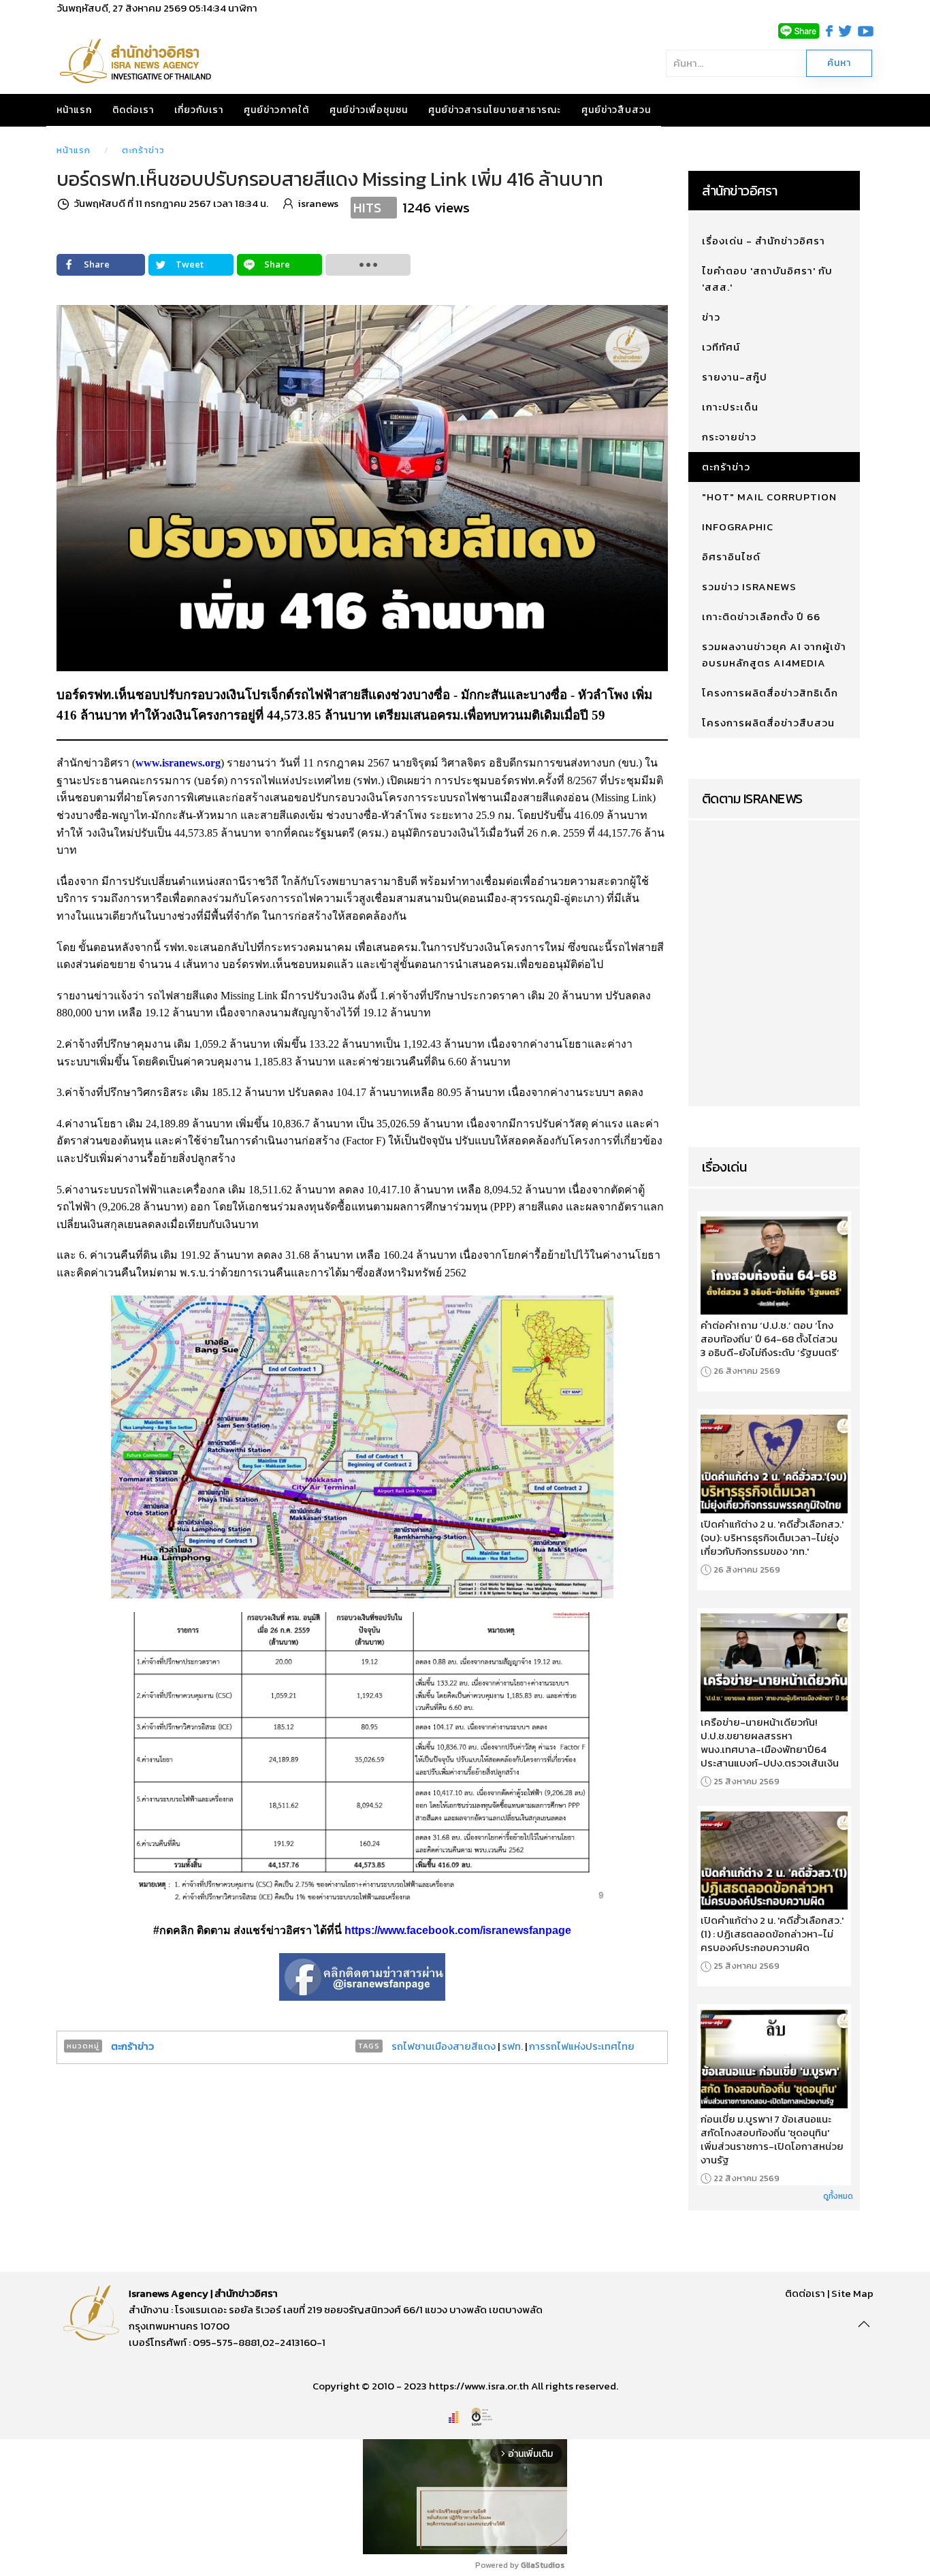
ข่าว (711, 317)
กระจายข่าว (729, 437)
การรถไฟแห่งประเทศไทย (582, 2046)
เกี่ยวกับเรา (199, 110)
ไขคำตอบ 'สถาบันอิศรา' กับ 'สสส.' (767, 279)
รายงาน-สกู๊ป (735, 377)
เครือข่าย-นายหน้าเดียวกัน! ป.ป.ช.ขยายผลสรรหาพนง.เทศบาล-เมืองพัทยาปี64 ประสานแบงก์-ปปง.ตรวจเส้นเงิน (770, 1743)
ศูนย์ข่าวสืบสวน (616, 110)
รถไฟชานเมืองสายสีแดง (444, 2046)
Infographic (738, 527)
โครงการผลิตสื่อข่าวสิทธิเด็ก (770, 693)
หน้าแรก (74, 110)
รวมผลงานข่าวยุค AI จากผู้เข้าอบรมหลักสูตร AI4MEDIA (774, 655)
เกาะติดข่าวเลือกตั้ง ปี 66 (761, 616)
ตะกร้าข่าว (143, 150)
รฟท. (512, 2046)
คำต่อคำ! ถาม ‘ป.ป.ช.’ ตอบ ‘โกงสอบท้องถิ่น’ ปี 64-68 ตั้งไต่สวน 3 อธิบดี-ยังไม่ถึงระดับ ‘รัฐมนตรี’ (770, 1339)
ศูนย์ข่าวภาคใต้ (276, 110)
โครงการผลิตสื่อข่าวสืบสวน (768, 723)
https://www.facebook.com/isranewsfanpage (458, 1930)
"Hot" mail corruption (769, 497)
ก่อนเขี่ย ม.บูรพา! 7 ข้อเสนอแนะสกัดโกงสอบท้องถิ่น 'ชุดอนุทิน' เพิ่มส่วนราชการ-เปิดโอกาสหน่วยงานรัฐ (772, 2140)
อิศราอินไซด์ (731, 557)
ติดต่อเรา (133, 110)
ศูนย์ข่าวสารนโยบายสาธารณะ (495, 110)
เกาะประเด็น (730, 407)
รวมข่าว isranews (749, 586)
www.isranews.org (178, 763)
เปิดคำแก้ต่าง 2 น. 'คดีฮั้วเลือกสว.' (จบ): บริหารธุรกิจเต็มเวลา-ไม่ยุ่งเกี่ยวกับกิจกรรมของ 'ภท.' (772, 1538)
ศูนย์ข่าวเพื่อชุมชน (369, 110)
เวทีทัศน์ (721, 347)
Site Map (852, 2293)
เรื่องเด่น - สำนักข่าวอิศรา (764, 241)
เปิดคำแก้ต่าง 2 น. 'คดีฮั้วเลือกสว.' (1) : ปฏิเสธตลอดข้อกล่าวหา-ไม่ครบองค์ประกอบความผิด (772, 1934)
